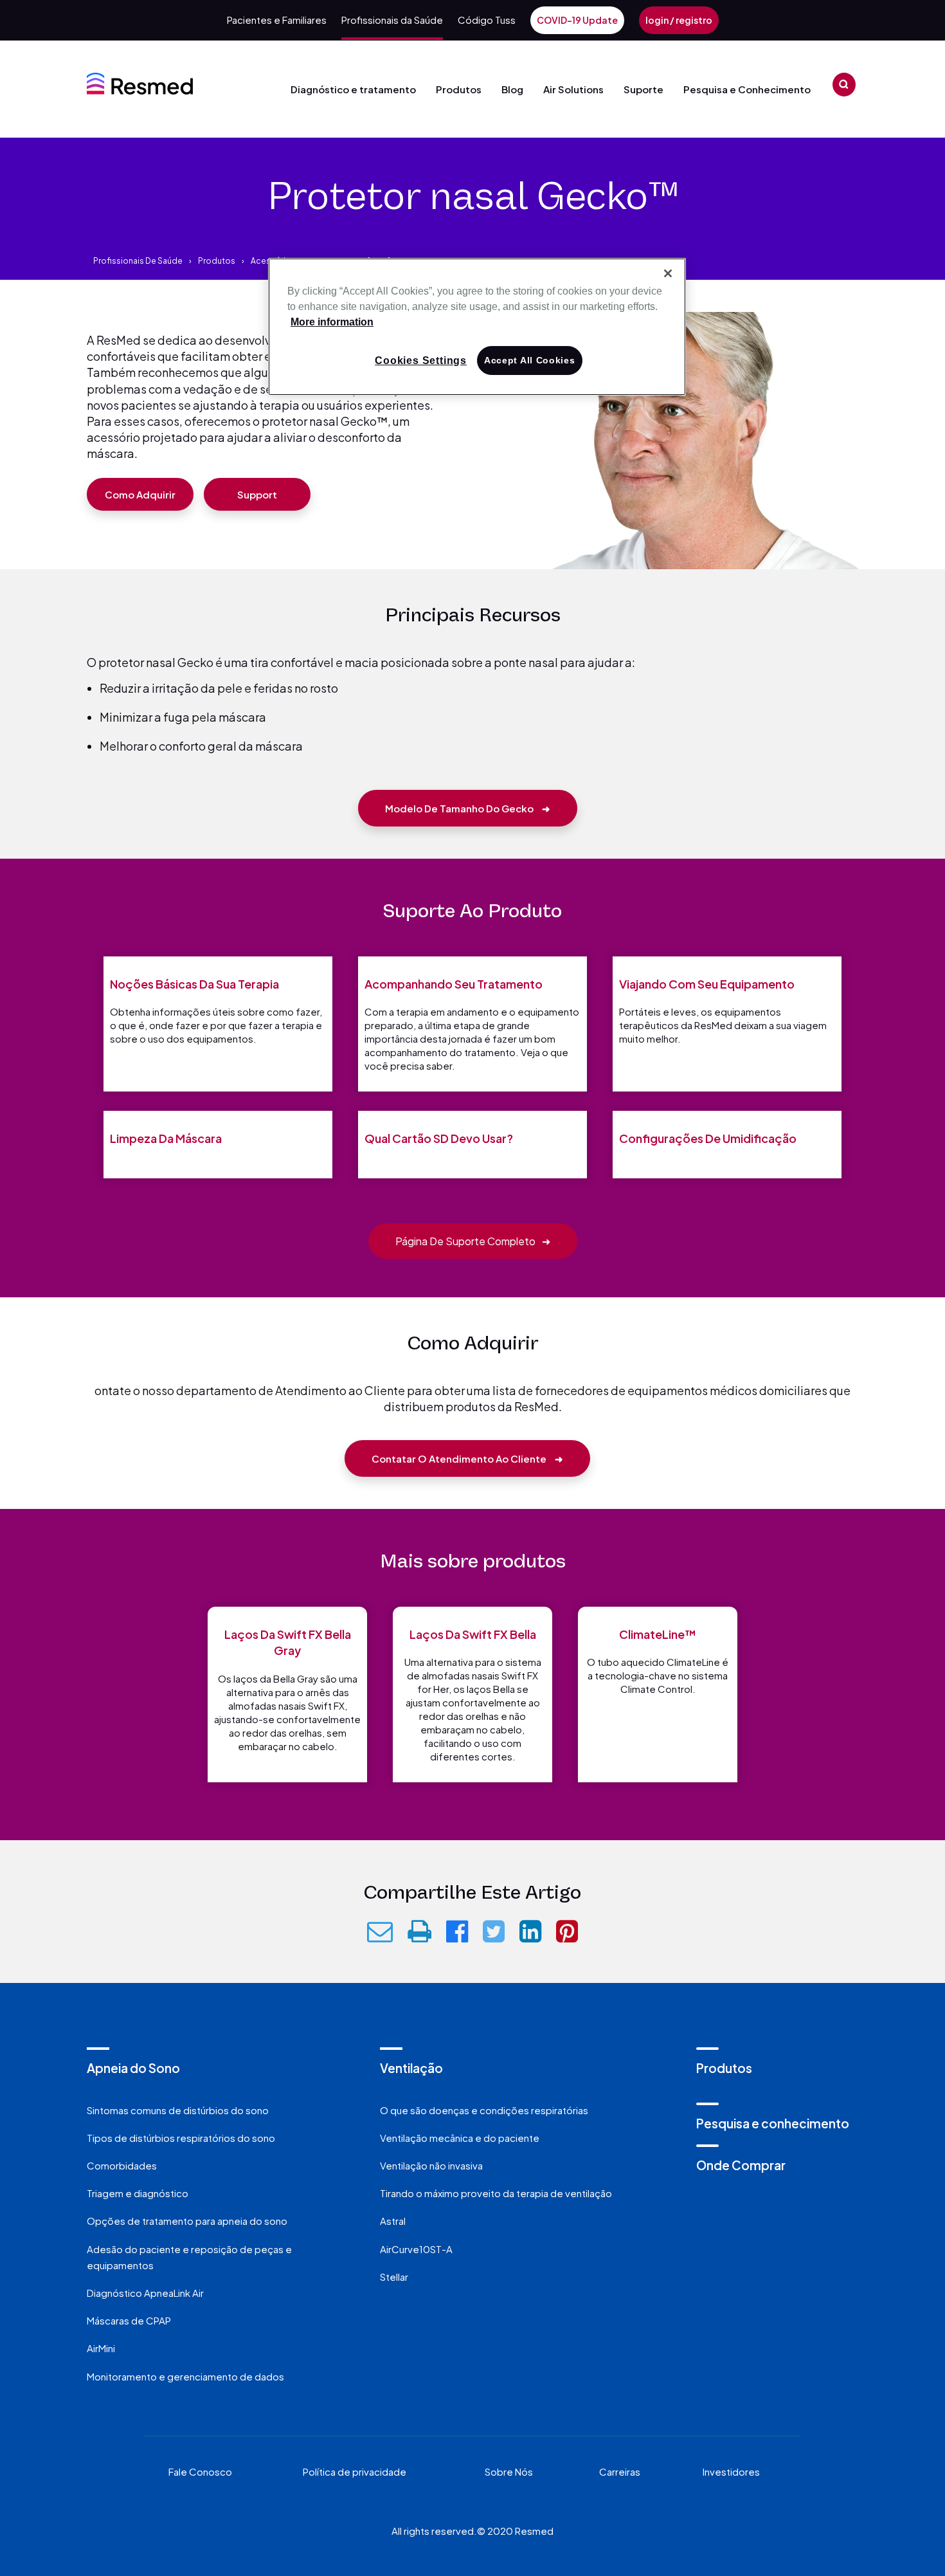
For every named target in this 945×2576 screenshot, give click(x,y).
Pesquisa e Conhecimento (747, 89)
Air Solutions (573, 89)
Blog (512, 89)
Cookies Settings (421, 361)
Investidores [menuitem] (731, 2471)
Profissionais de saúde (138, 261)
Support (257, 494)
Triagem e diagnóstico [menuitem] (138, 2193)
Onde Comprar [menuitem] (741, 2165)
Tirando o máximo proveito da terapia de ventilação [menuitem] (496, 2193)
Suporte (643, 89)
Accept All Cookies (530, 360)
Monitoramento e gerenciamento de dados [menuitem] (185, 2376)
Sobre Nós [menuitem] (509, 2471)
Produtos (459, 89)
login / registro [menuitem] (679, 20)
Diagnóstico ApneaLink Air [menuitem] (145, 2293)
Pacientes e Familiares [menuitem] (277, 20)
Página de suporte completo (473, 1241)
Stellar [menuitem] (394, 2277)
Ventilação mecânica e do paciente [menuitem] (460, 2138)
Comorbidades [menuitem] (122, 2165)
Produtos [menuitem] (724, 2068)
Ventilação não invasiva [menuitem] (431, 2165)
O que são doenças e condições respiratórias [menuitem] (484, 2110)
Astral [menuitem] (393, 2221)
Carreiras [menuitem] (620, 2471)
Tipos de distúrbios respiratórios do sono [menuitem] (181, 2138)
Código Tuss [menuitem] (487, 20)
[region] (477, 327)
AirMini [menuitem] (101, 2348)
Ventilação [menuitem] (411, 2068)
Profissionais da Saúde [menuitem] (392, 20)
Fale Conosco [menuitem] (200, 2471)
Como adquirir (140, 494)
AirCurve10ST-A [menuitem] (416, 2249)
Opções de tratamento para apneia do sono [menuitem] (187, 2221)
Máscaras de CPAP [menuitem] (129, 2320)
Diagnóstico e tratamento (353, 89)
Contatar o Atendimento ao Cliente (467, 1458)
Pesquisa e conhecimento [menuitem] (773, 2123)
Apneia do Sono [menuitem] (133, 2068)
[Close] (668, 273)
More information (332, 322)
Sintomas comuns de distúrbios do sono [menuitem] (178, 2110)
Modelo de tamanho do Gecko (468, 808)
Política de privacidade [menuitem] (355, 2471)
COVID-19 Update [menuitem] (577, 20)
